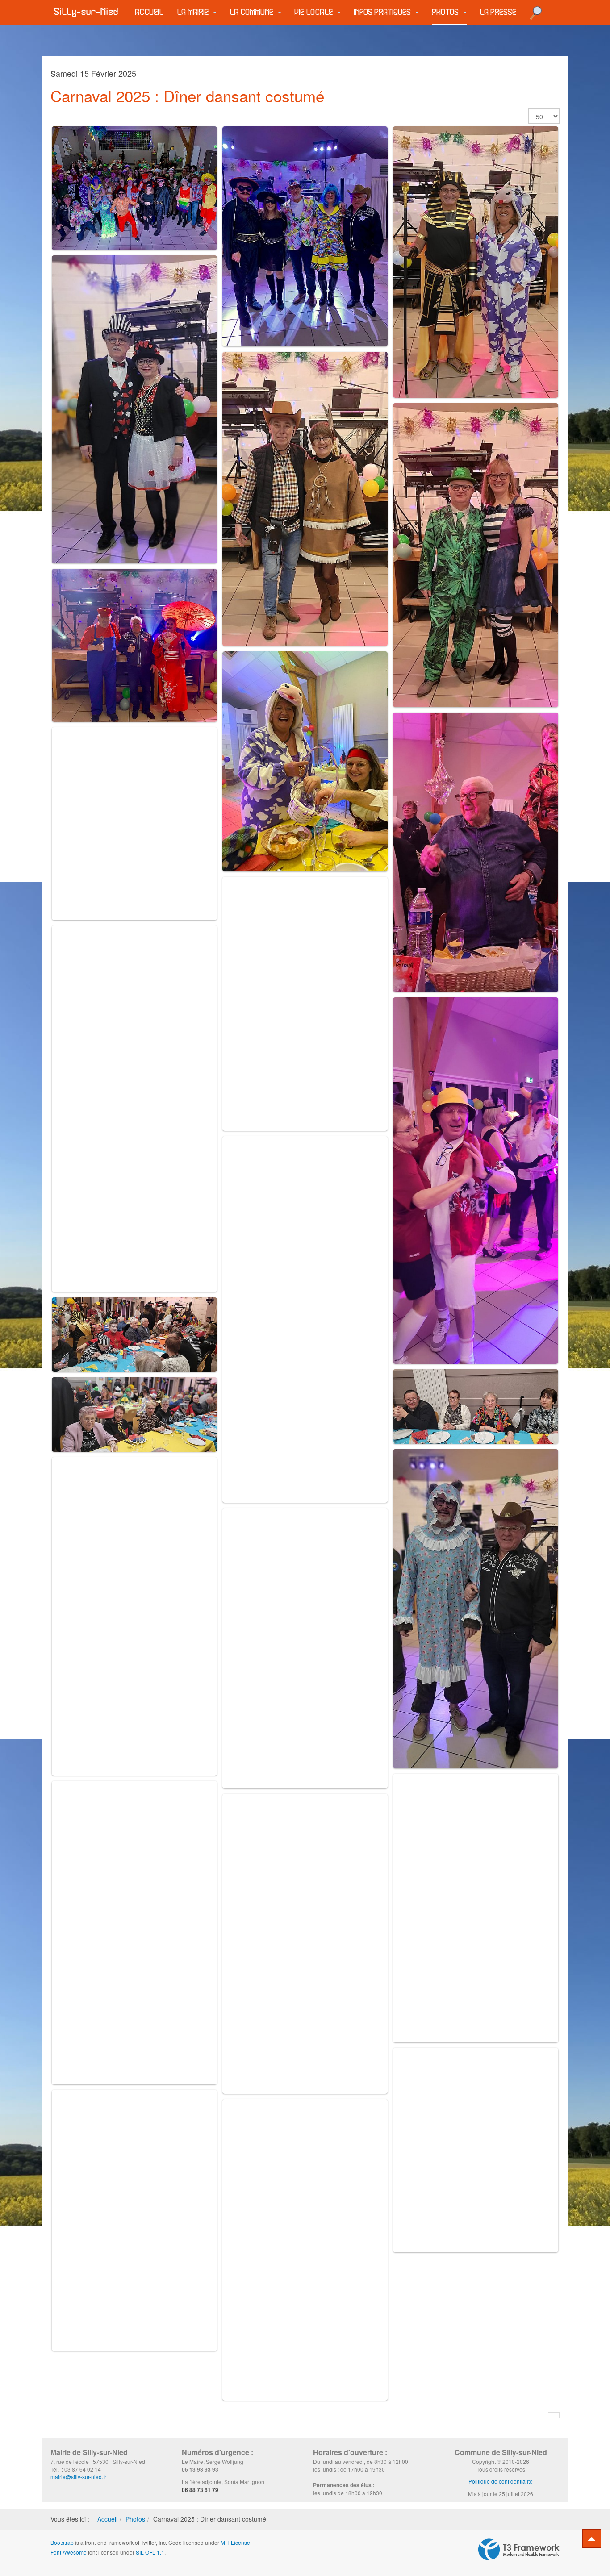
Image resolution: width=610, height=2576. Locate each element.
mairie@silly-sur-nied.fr (78, 2477)
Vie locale (315, 12)
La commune (253, 12)
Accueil (150, 12)
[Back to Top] (592, 2538)
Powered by (519, 2550)
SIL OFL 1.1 (150, 2552)
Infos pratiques (384, 12)
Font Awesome (69, 2552)
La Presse (498, 12)
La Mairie (194, 12)
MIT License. (236, 2542)
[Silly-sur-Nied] (86, 12)
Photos (447, 12)
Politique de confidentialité (501, 2481)
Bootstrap (62, 2542)
